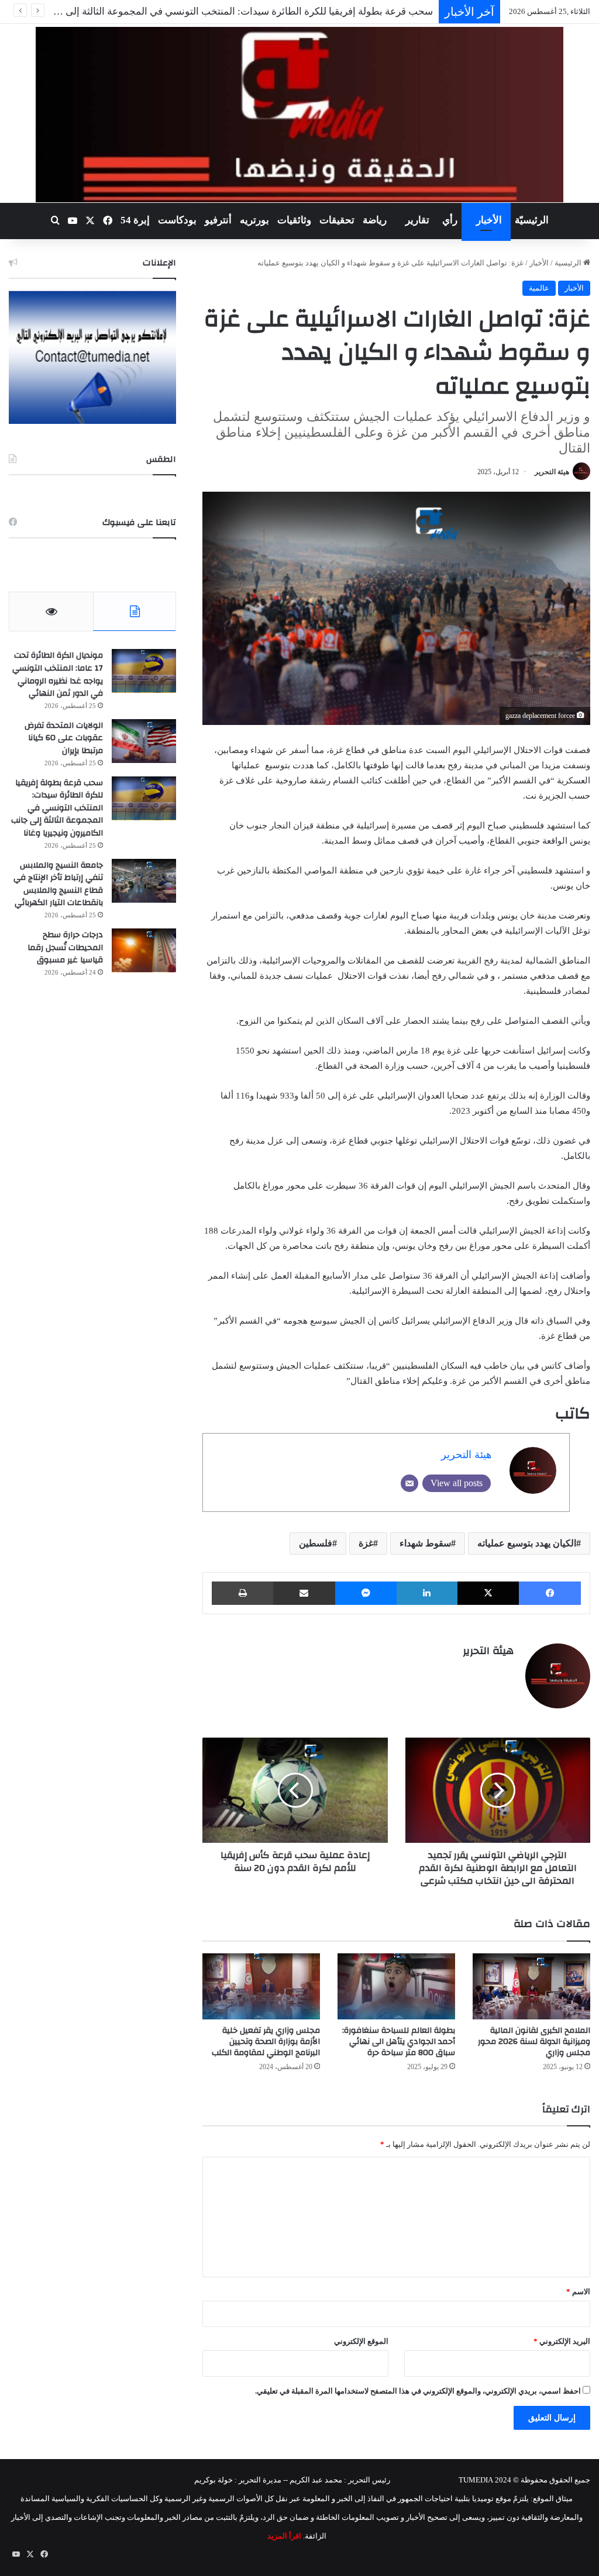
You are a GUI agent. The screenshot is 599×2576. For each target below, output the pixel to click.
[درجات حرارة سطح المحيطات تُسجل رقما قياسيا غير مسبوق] (144, 950)
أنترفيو (218, 220)
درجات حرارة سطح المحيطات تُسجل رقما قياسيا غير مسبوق (65, 947)
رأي (450, 220)
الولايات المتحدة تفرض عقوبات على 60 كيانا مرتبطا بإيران (64, 738)
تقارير (417, 220)
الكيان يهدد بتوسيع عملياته (527, 1543)
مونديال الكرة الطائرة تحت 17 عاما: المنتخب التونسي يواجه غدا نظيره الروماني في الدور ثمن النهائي (58, 674)
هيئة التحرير (552, 472)
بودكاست (177, 220)
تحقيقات (337, 220)
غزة (366, 1543)
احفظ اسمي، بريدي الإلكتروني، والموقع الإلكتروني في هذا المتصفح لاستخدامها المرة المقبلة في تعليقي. (418, 2391)
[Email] (409, 1483)
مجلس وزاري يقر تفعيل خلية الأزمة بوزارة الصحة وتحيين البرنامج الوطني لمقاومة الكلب (266, 2042)
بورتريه (254, 220)
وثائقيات (294, 220)
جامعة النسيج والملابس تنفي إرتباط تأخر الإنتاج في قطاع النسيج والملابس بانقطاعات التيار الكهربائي (58, 884)
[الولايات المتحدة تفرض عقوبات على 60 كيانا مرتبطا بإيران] (144, 741)
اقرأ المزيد (284, 2536)
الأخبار (489, 220)
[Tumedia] (299, 115)
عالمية (539, 288)
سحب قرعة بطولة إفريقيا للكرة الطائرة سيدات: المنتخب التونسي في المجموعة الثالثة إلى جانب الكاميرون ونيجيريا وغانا (57, 808)
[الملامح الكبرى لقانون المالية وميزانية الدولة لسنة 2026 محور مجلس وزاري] (531, 1986)
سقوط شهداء (425, 1543)
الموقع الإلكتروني (361, 2341)
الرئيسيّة (532, 220)
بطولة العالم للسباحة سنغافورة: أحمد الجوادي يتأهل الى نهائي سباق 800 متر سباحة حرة (399, 2042)
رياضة (375, 220)
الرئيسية (569, 263)
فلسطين (316, 1543)
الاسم (578, 2292)
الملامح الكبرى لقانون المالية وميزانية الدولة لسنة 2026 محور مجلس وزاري (534, 2042)
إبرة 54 (135, 220)
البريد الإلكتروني (562, 2341)
